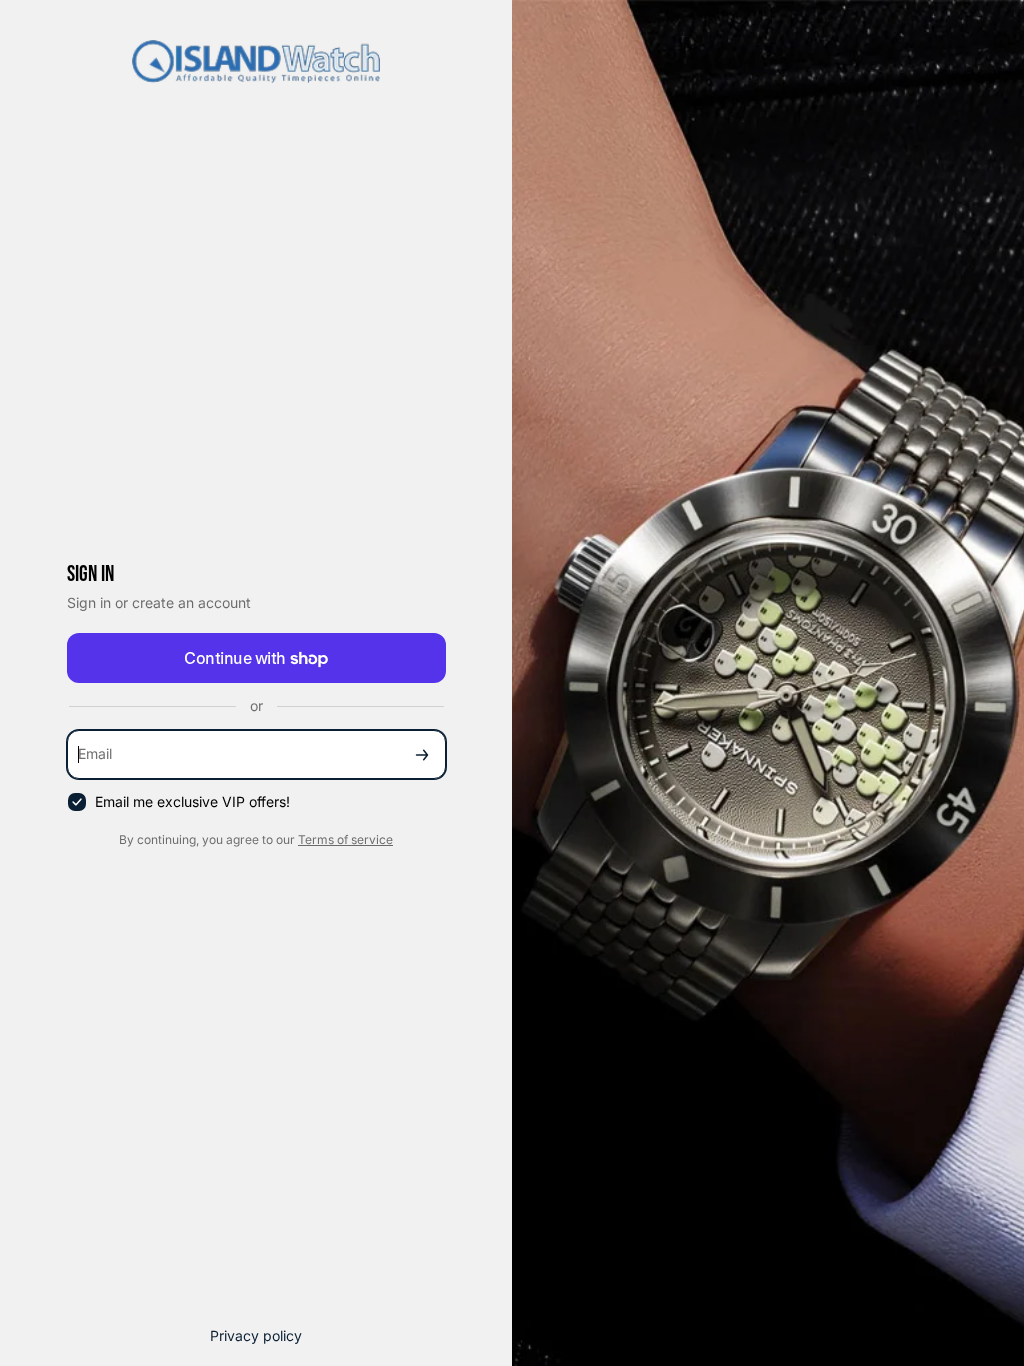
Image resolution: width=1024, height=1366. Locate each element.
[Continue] (422, 754)
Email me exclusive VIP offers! (192, 801)
